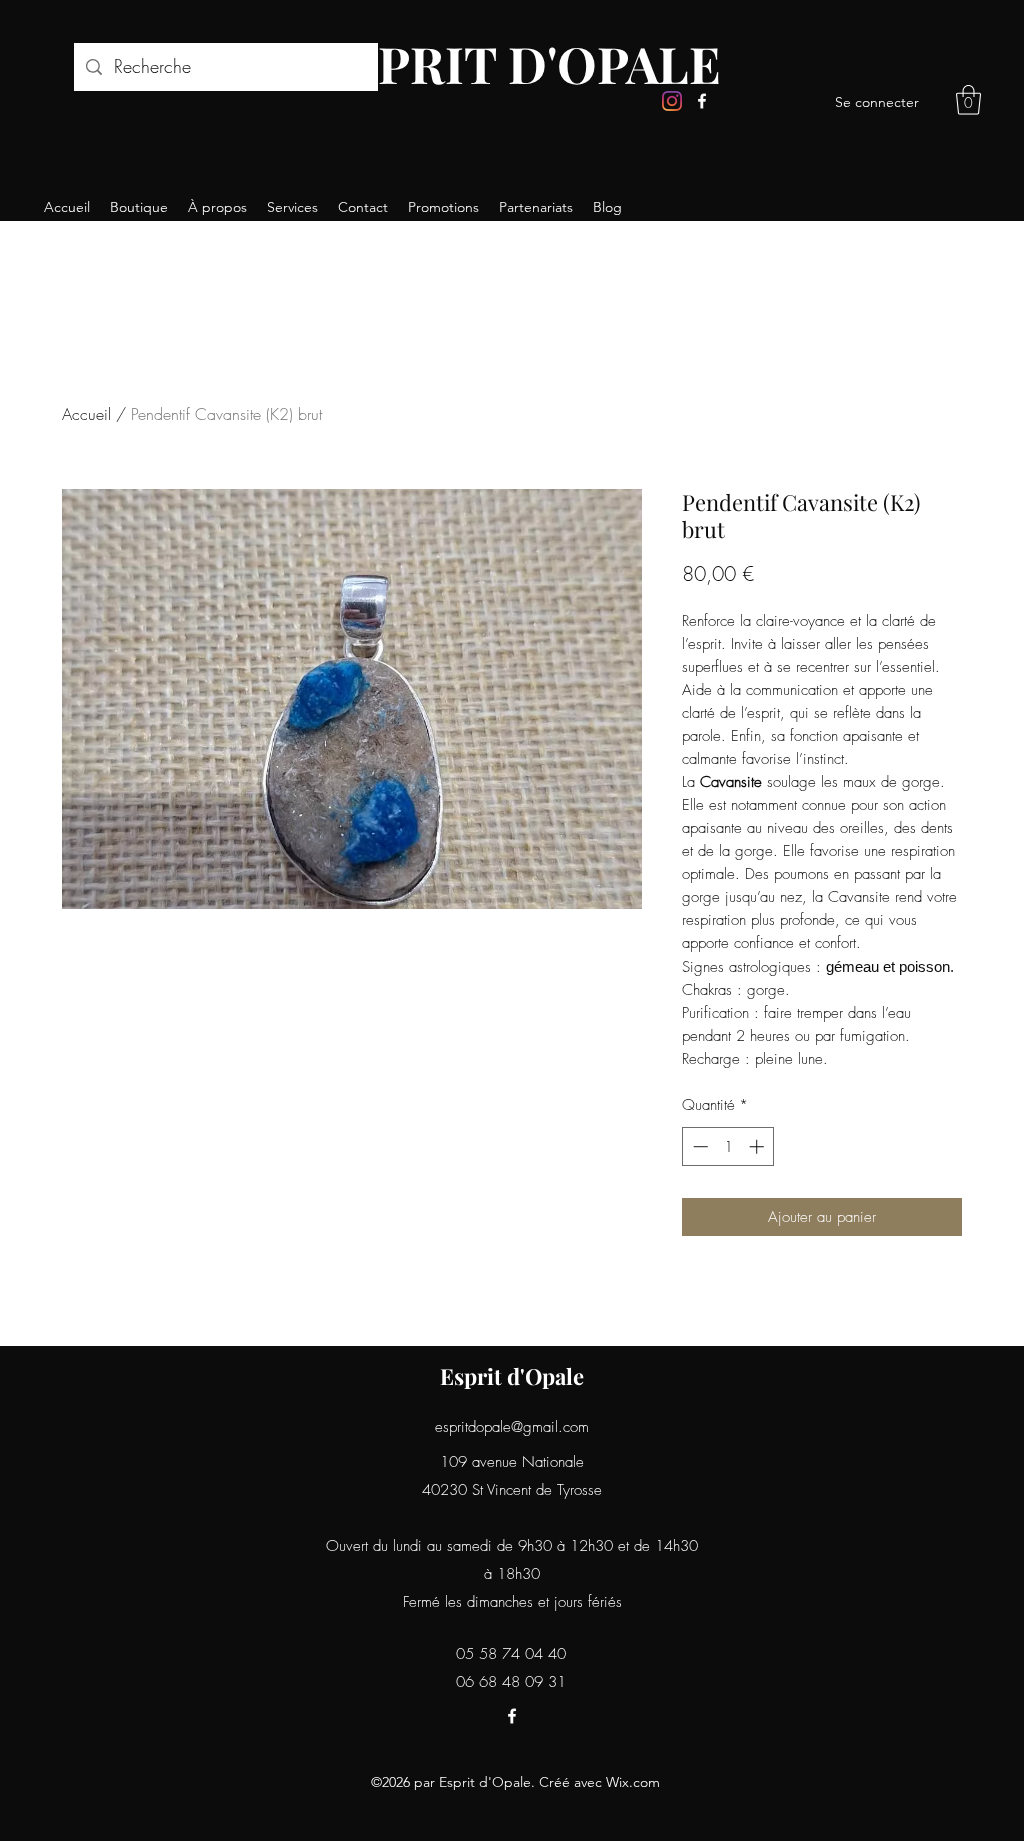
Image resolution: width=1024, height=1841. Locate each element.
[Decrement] (698, 1146)
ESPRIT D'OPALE (519, 63)
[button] (968, 100)
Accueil (86, 414)
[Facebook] (702, 101)
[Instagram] (672, 101)
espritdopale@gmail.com (512, 1427)
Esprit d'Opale (512, 1376)
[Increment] (758, 1146)
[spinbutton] (728, 1146)
